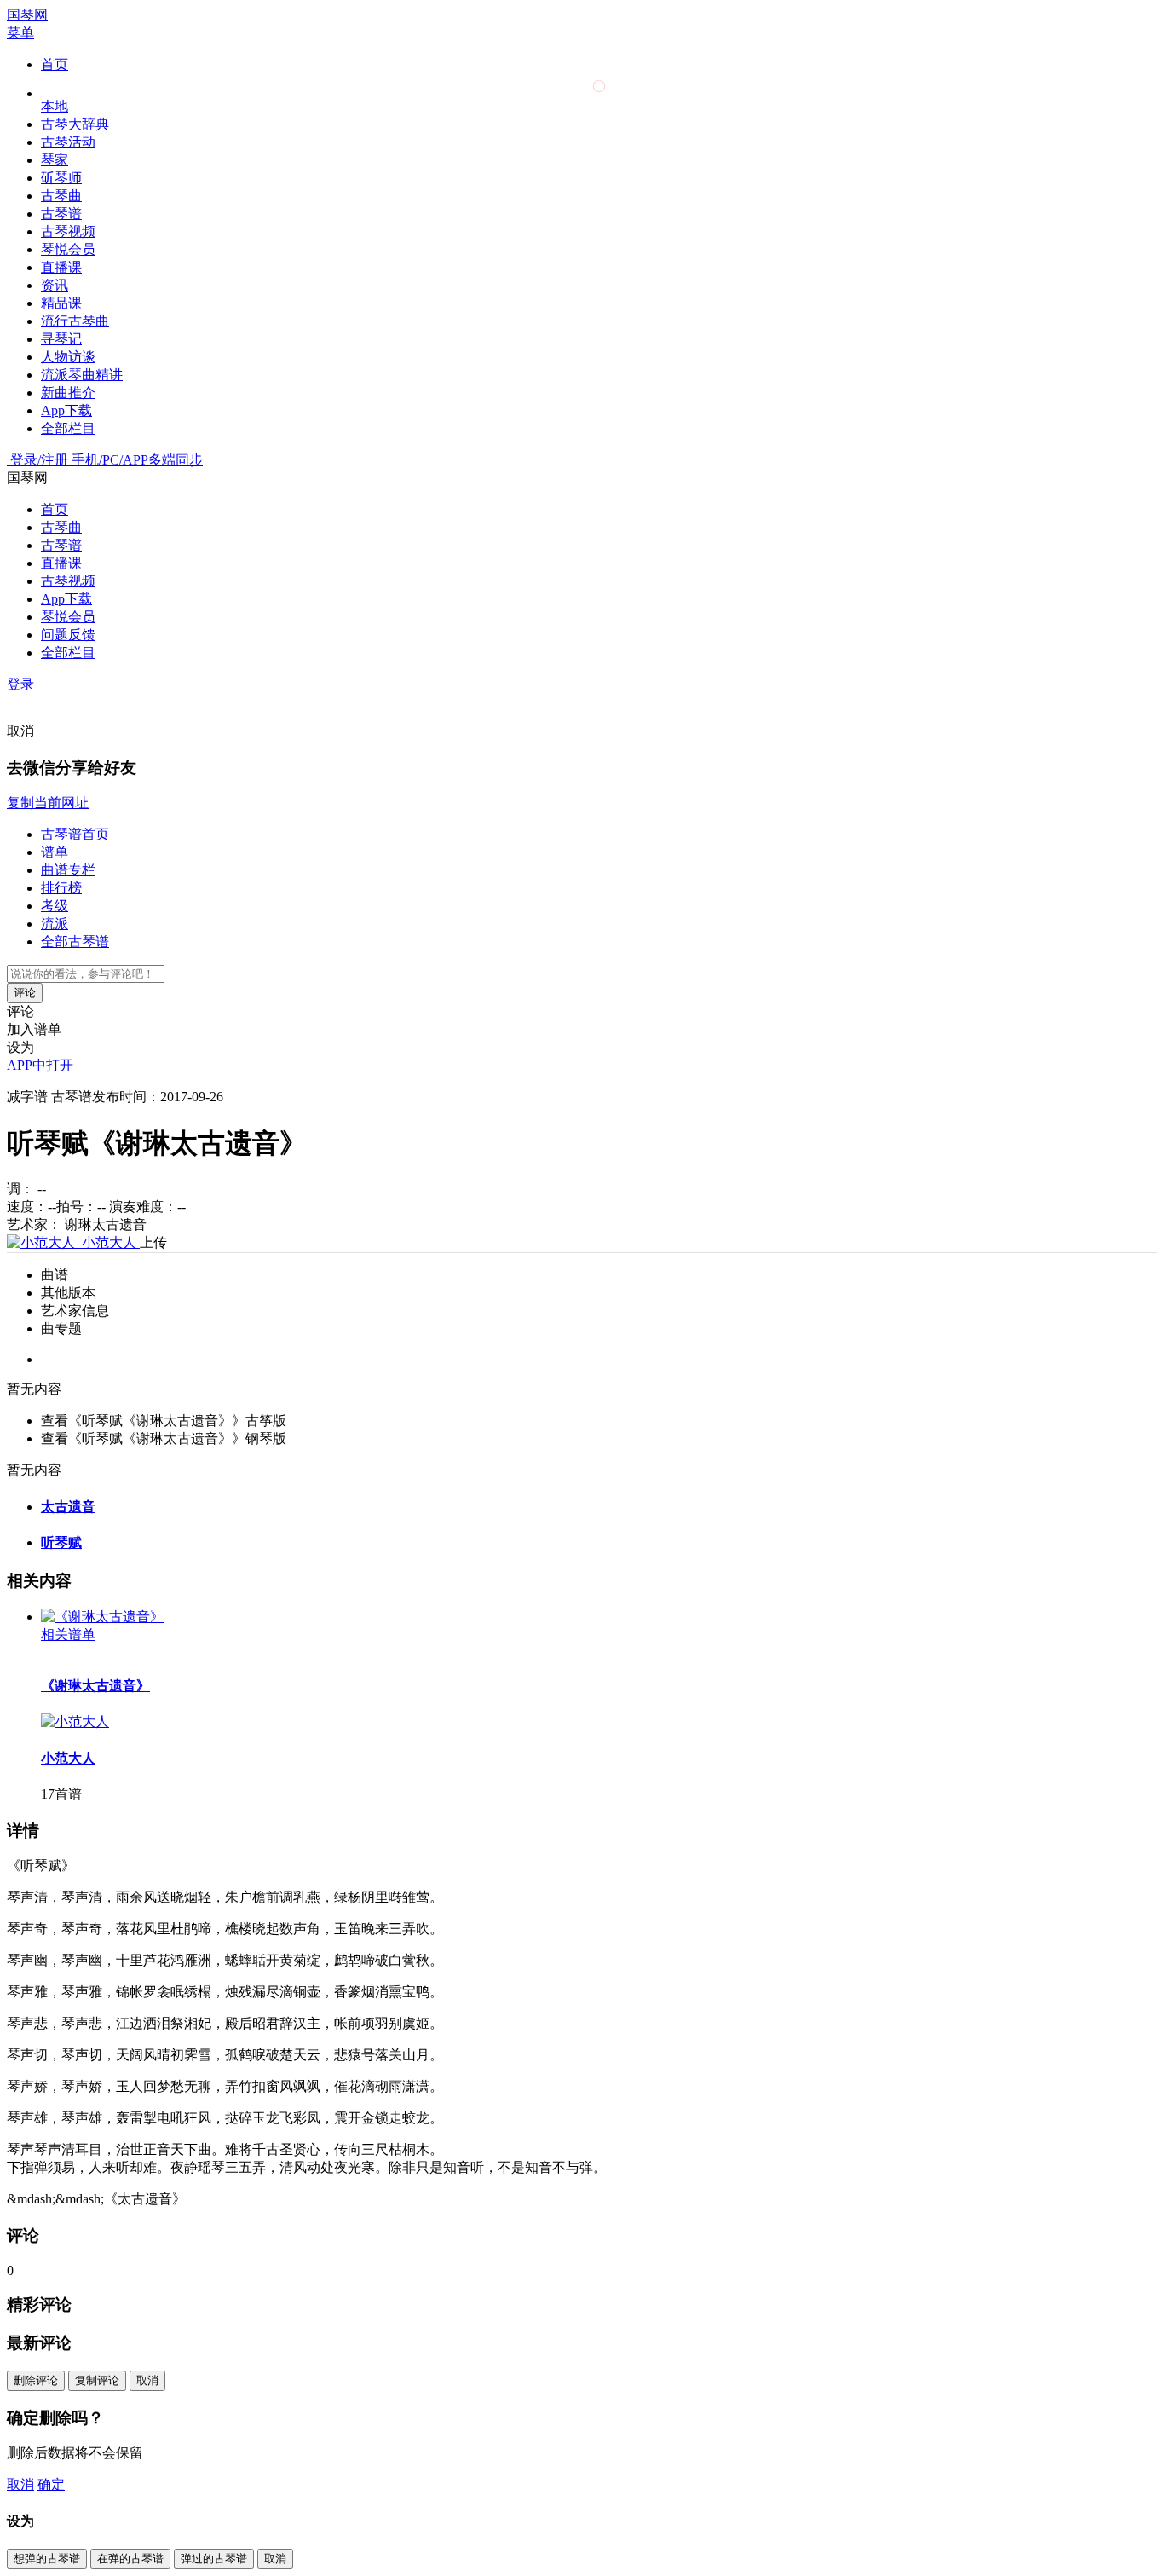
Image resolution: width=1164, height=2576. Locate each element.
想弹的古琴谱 (47, 2559)
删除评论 (36, 2380)
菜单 (20, 33)
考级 (55, 906)
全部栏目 (68, 428)
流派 (55, 924)
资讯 (55, 285)
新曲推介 (68, 393)
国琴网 (27, 15)
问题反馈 (68, 635)
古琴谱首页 (75, 834)
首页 (55, 64)
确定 (51, 2484)
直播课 (61, 267)
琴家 (55, 160)
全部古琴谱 (75, 941)
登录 (20, 684)
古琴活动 (68, 142)
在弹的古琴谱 (130, 2559)
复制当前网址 (48, 803)
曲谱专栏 (68, 870)
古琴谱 (61, 214)
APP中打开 (40, 1065)
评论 (25, 993)
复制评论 (97, 2380)
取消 (20, 731)
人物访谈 (68, 357)
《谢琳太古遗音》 (95, 1686)
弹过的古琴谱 (214, 2559)
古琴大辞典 (75, 124)
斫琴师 (61, 178)
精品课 (61, 303)
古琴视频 (68, 231)
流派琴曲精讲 (82, 375)
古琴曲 (61, 196)
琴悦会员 (68, 249)
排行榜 (61, 888)
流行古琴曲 (75, 321)
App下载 (66, 410)
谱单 (55, 852)
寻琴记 (61, 339)
